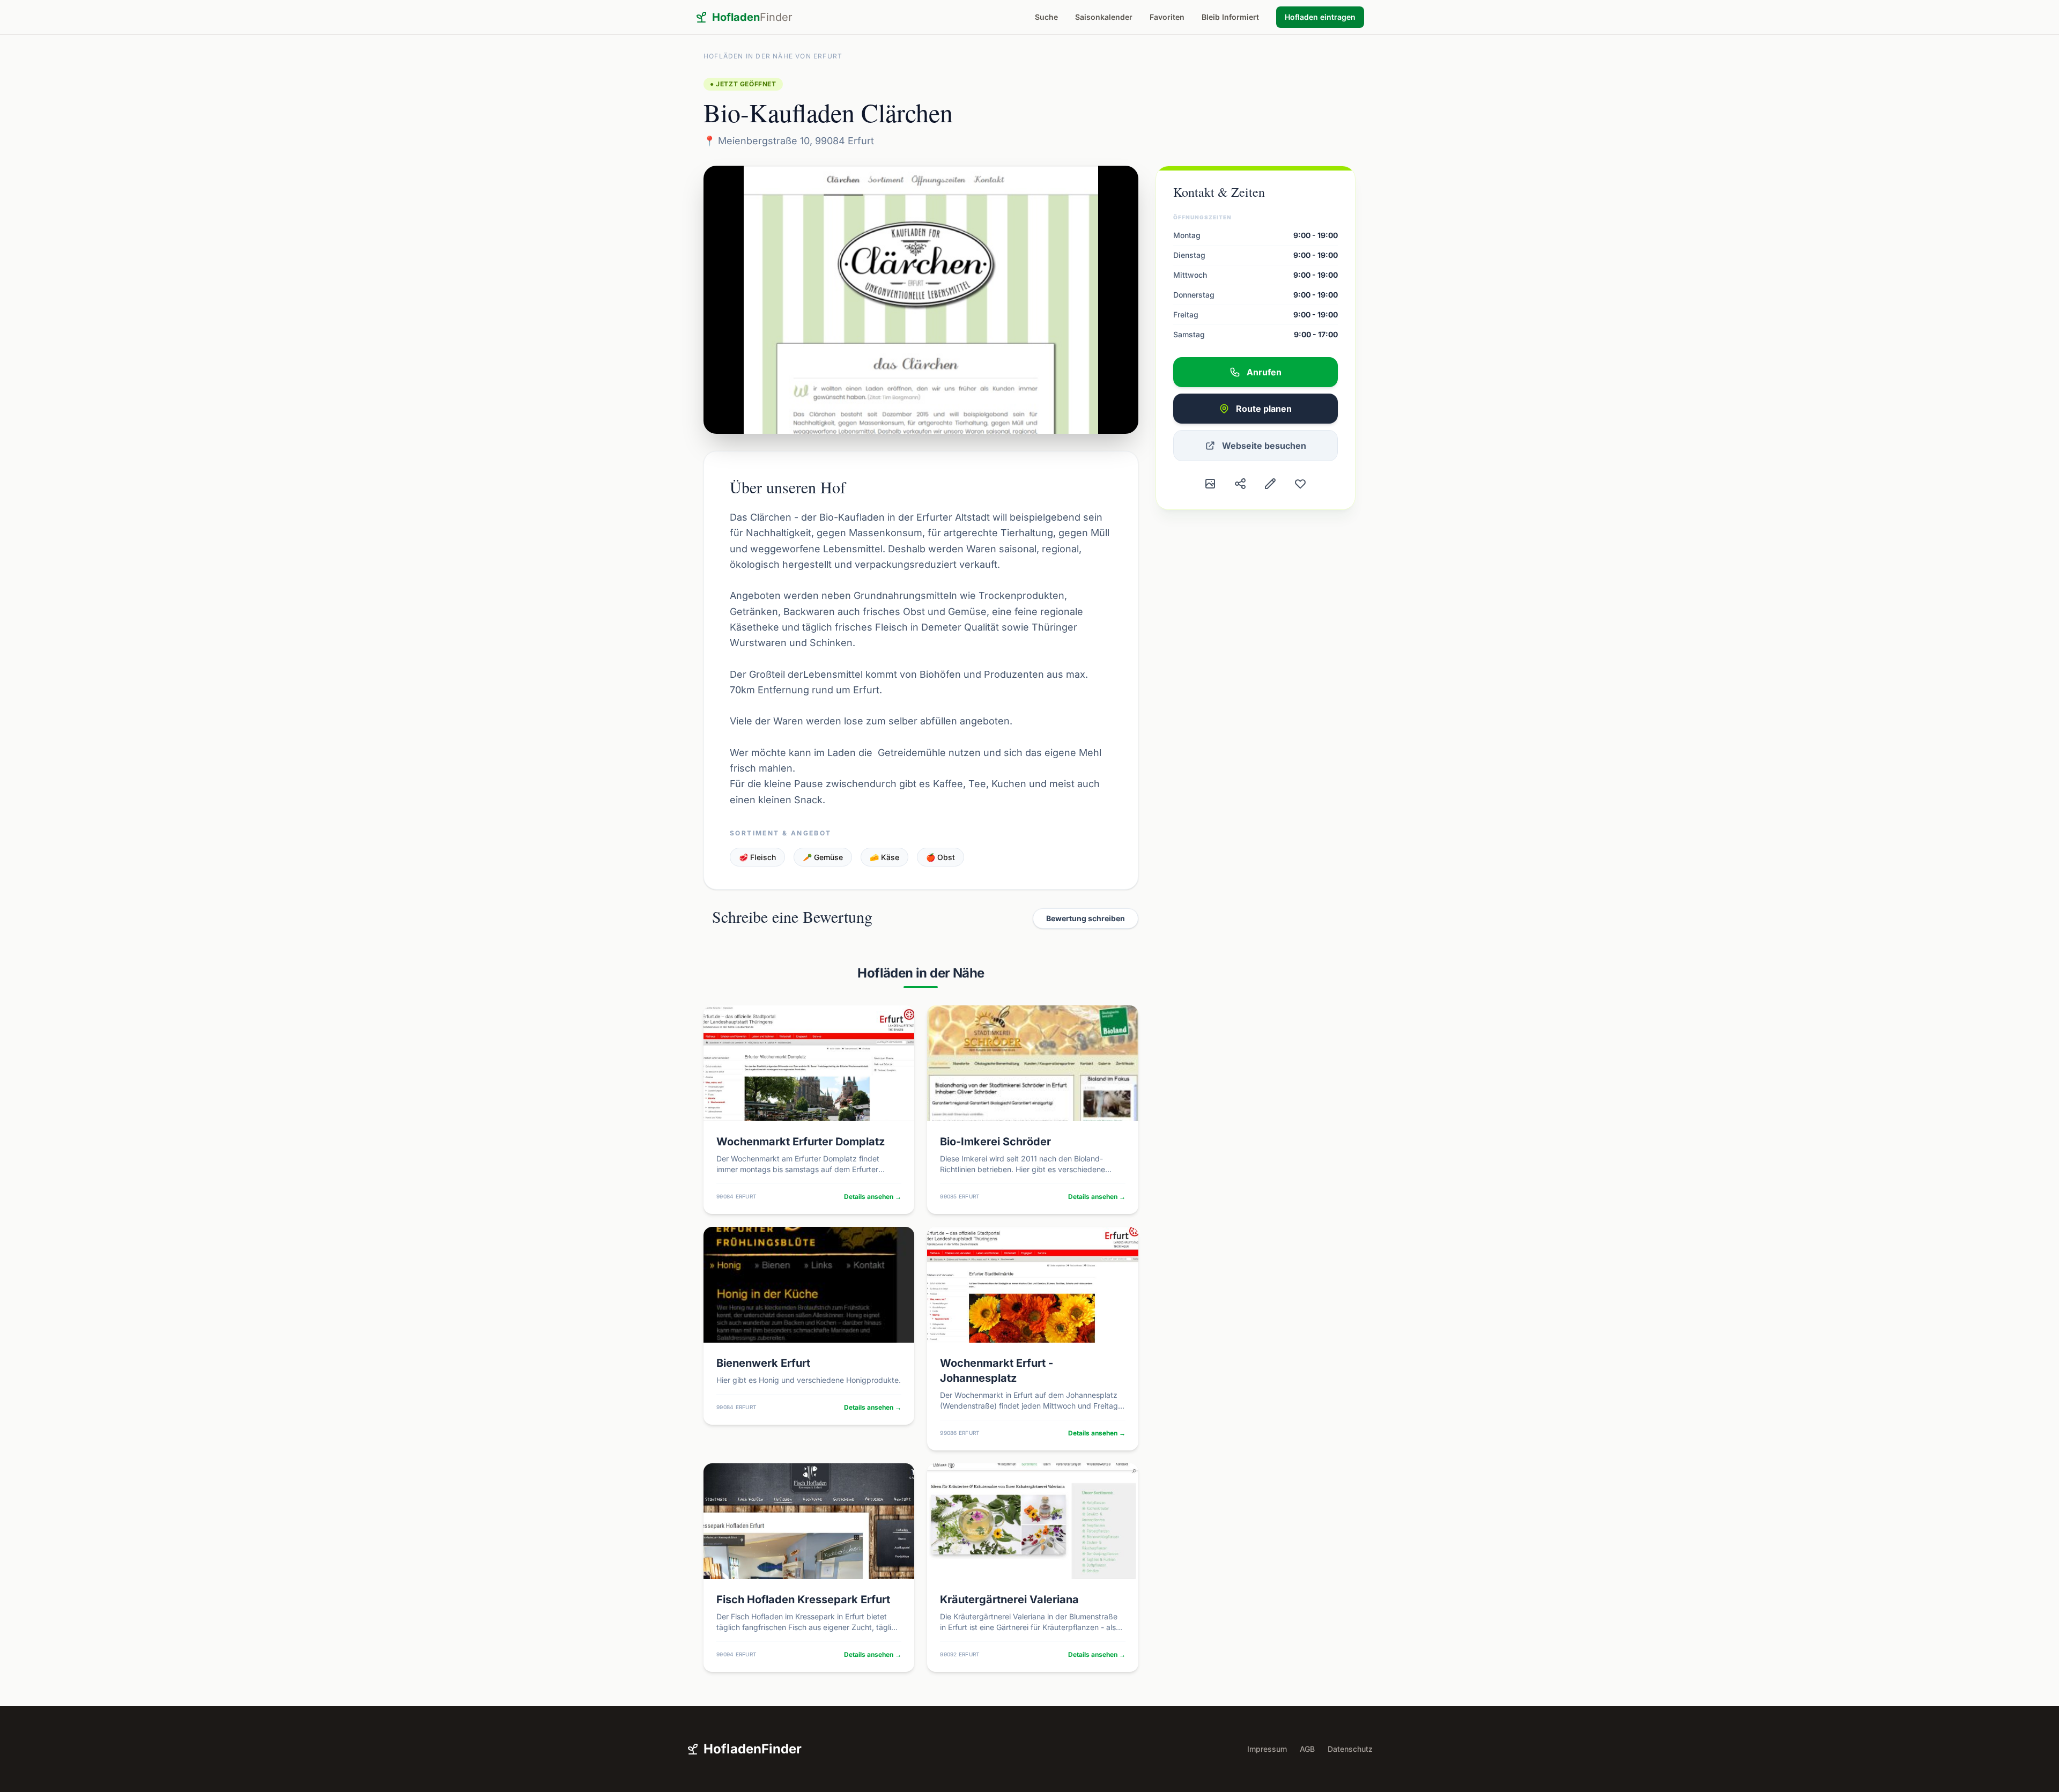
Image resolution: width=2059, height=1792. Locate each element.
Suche (1046, 17)
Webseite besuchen (1264, 446)
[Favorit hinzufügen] (1300, 484)
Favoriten (1167, 17)
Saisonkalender (1104, 17)
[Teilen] (1240, 484)
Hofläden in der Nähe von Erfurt (773, 56)
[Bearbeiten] (1270, 484)
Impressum (1267, 1749)
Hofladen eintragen (1320, 17)
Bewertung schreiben (1086, 918)
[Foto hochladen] (1210, 484)
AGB (1307, 1749)
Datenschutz (1350, 1749)
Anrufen (1264, 372)
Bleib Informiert (1230, 17)
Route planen (1264, 409)
